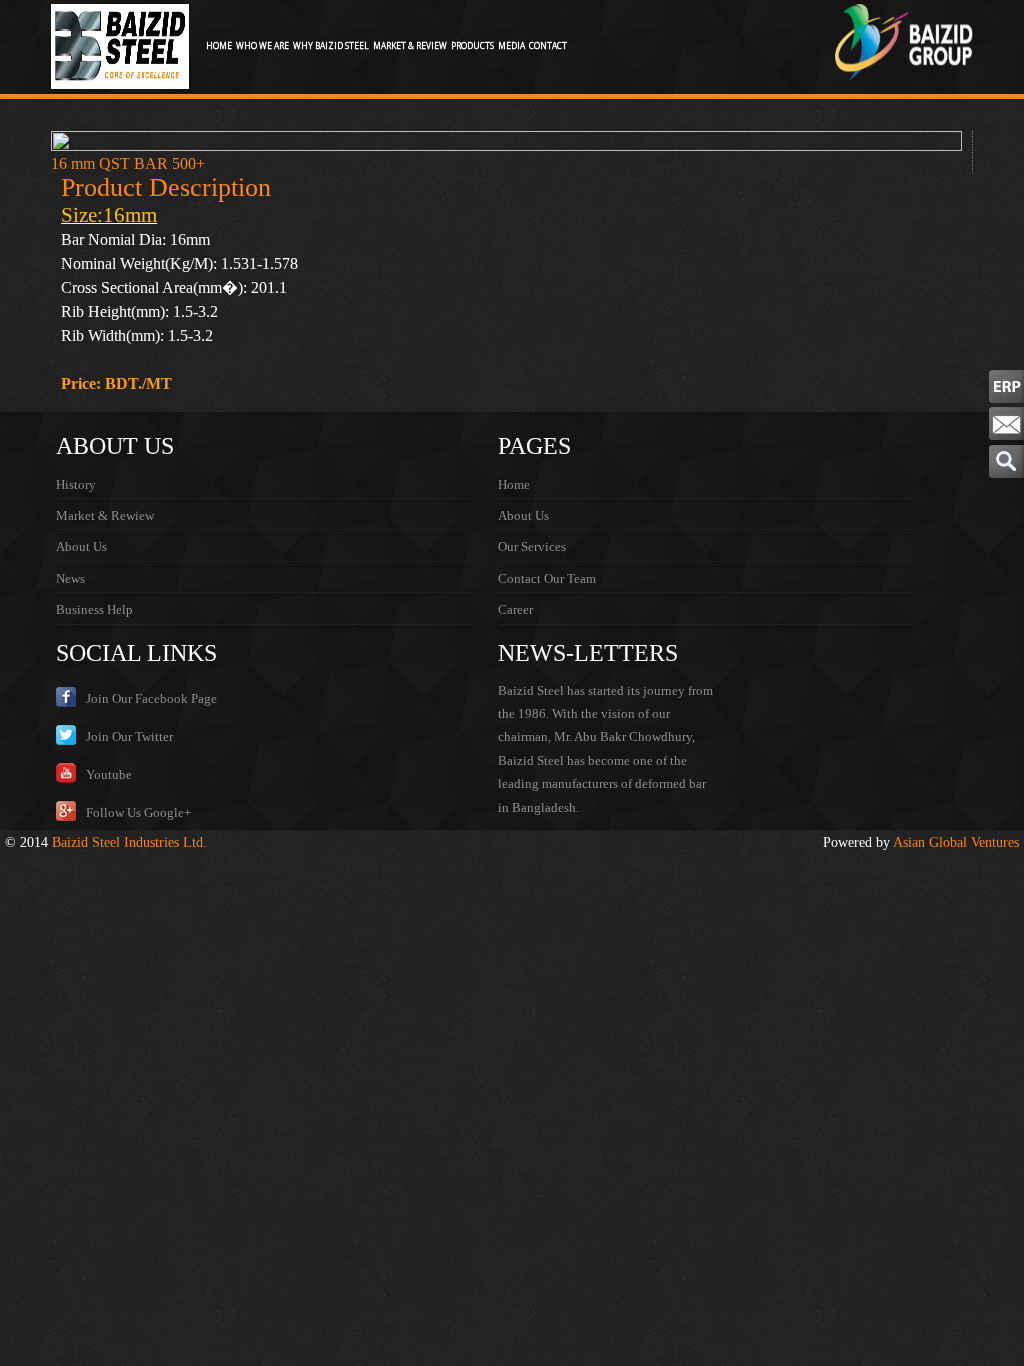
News (70, 578)
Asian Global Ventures (956, 842)
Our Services (532, 546)
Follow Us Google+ (138, 812)
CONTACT (548, 45)
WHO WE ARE (262, 45)
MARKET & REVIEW (410, 45)
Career (515, 609)
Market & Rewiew (105, 515)
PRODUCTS (472, 45)
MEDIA (511, 45)
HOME (219, 45)
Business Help (94, 609)
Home (514, 484)
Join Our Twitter (129, 736)
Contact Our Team (547, 578)
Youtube (109, 774)
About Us (81, 546)
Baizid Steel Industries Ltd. (129, 842)
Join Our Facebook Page (151, 698)
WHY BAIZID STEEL (331, 45)
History (76, 484)
